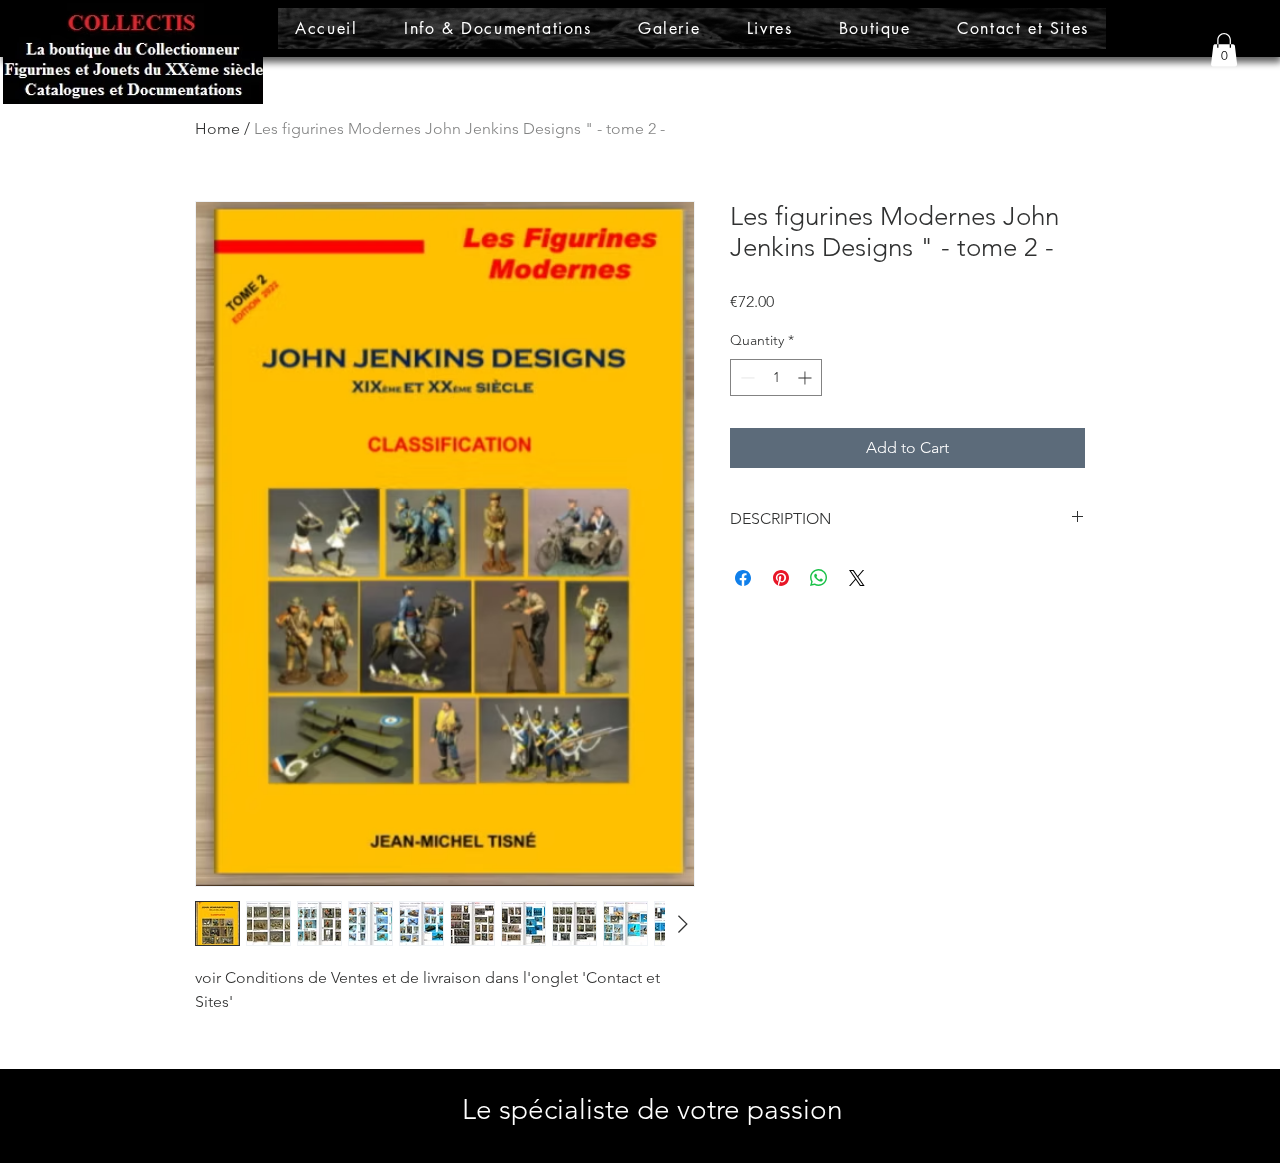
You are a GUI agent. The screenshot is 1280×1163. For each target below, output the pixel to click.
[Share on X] (857, 578)
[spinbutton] (776, 377)
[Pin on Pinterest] (781, 578)
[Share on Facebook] (743, 578)
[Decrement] (745, 377)
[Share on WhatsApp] (819, 578)
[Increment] (806, 377)
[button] (1224, 49)
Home (217, 128)
